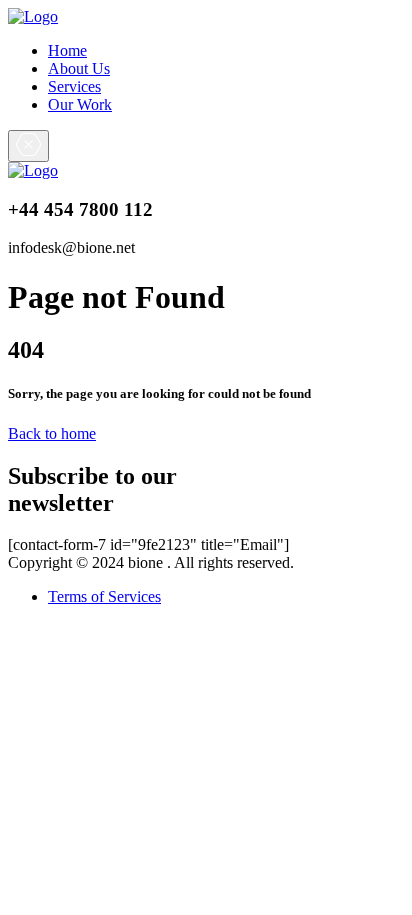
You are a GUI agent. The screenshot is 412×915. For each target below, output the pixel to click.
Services (74, 86)
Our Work (80, 104)
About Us (79, 68)
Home (67, 50)
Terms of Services (104, 596)
